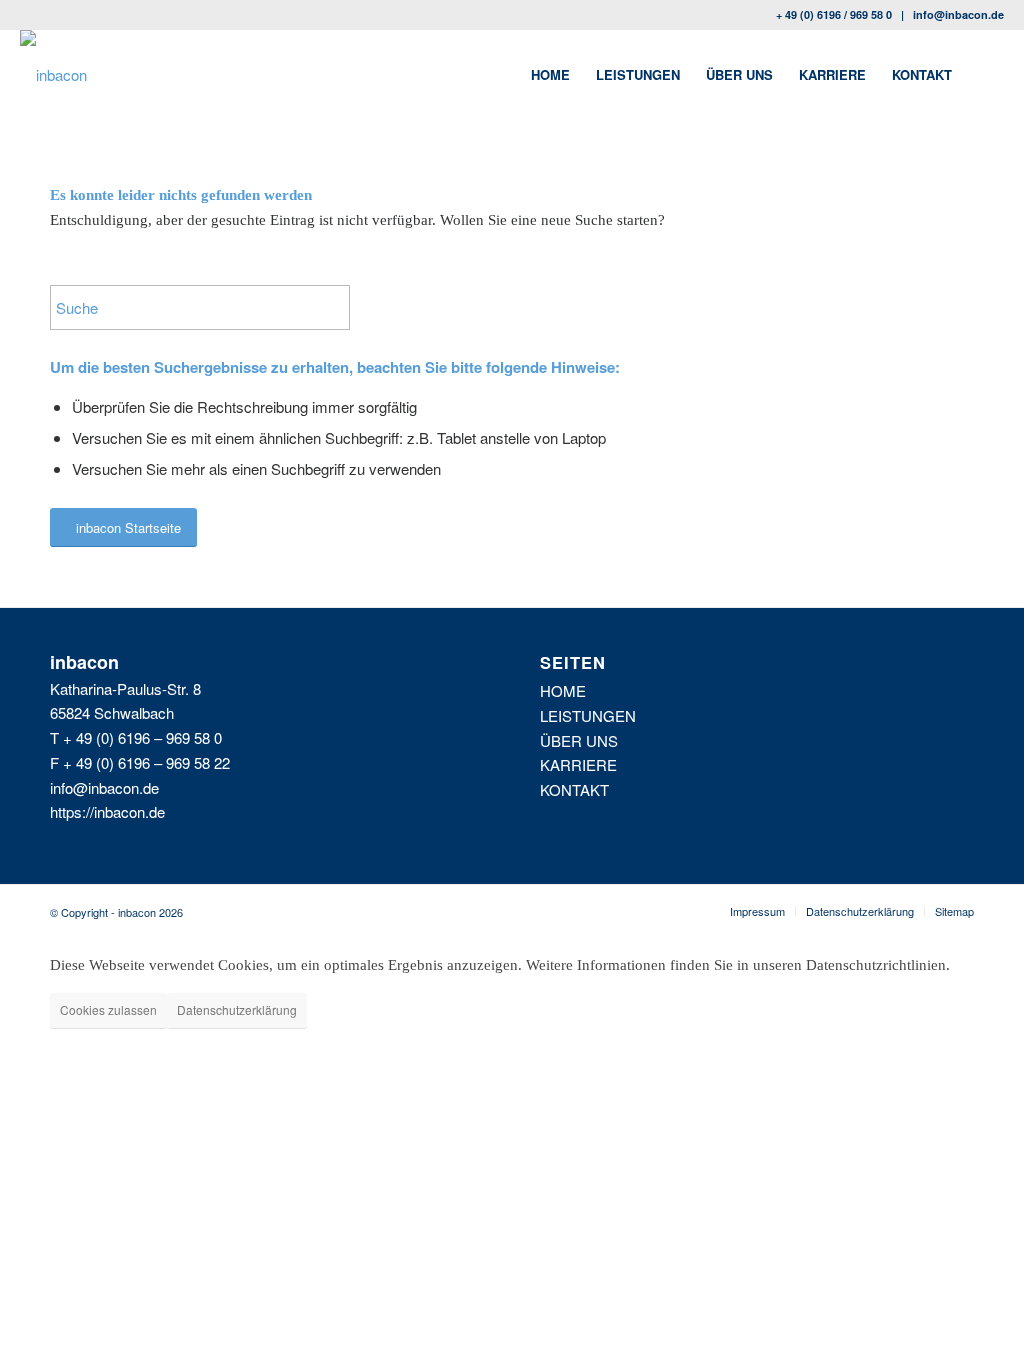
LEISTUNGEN (588, 715)
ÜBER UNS (579, 740)
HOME (563, 690)
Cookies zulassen (108, 1009)
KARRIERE (578, 764)
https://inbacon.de (107, 811)
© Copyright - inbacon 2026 (116, 912)
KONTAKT (574, 789)
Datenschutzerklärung (237, 1009)
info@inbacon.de (958, 14)
